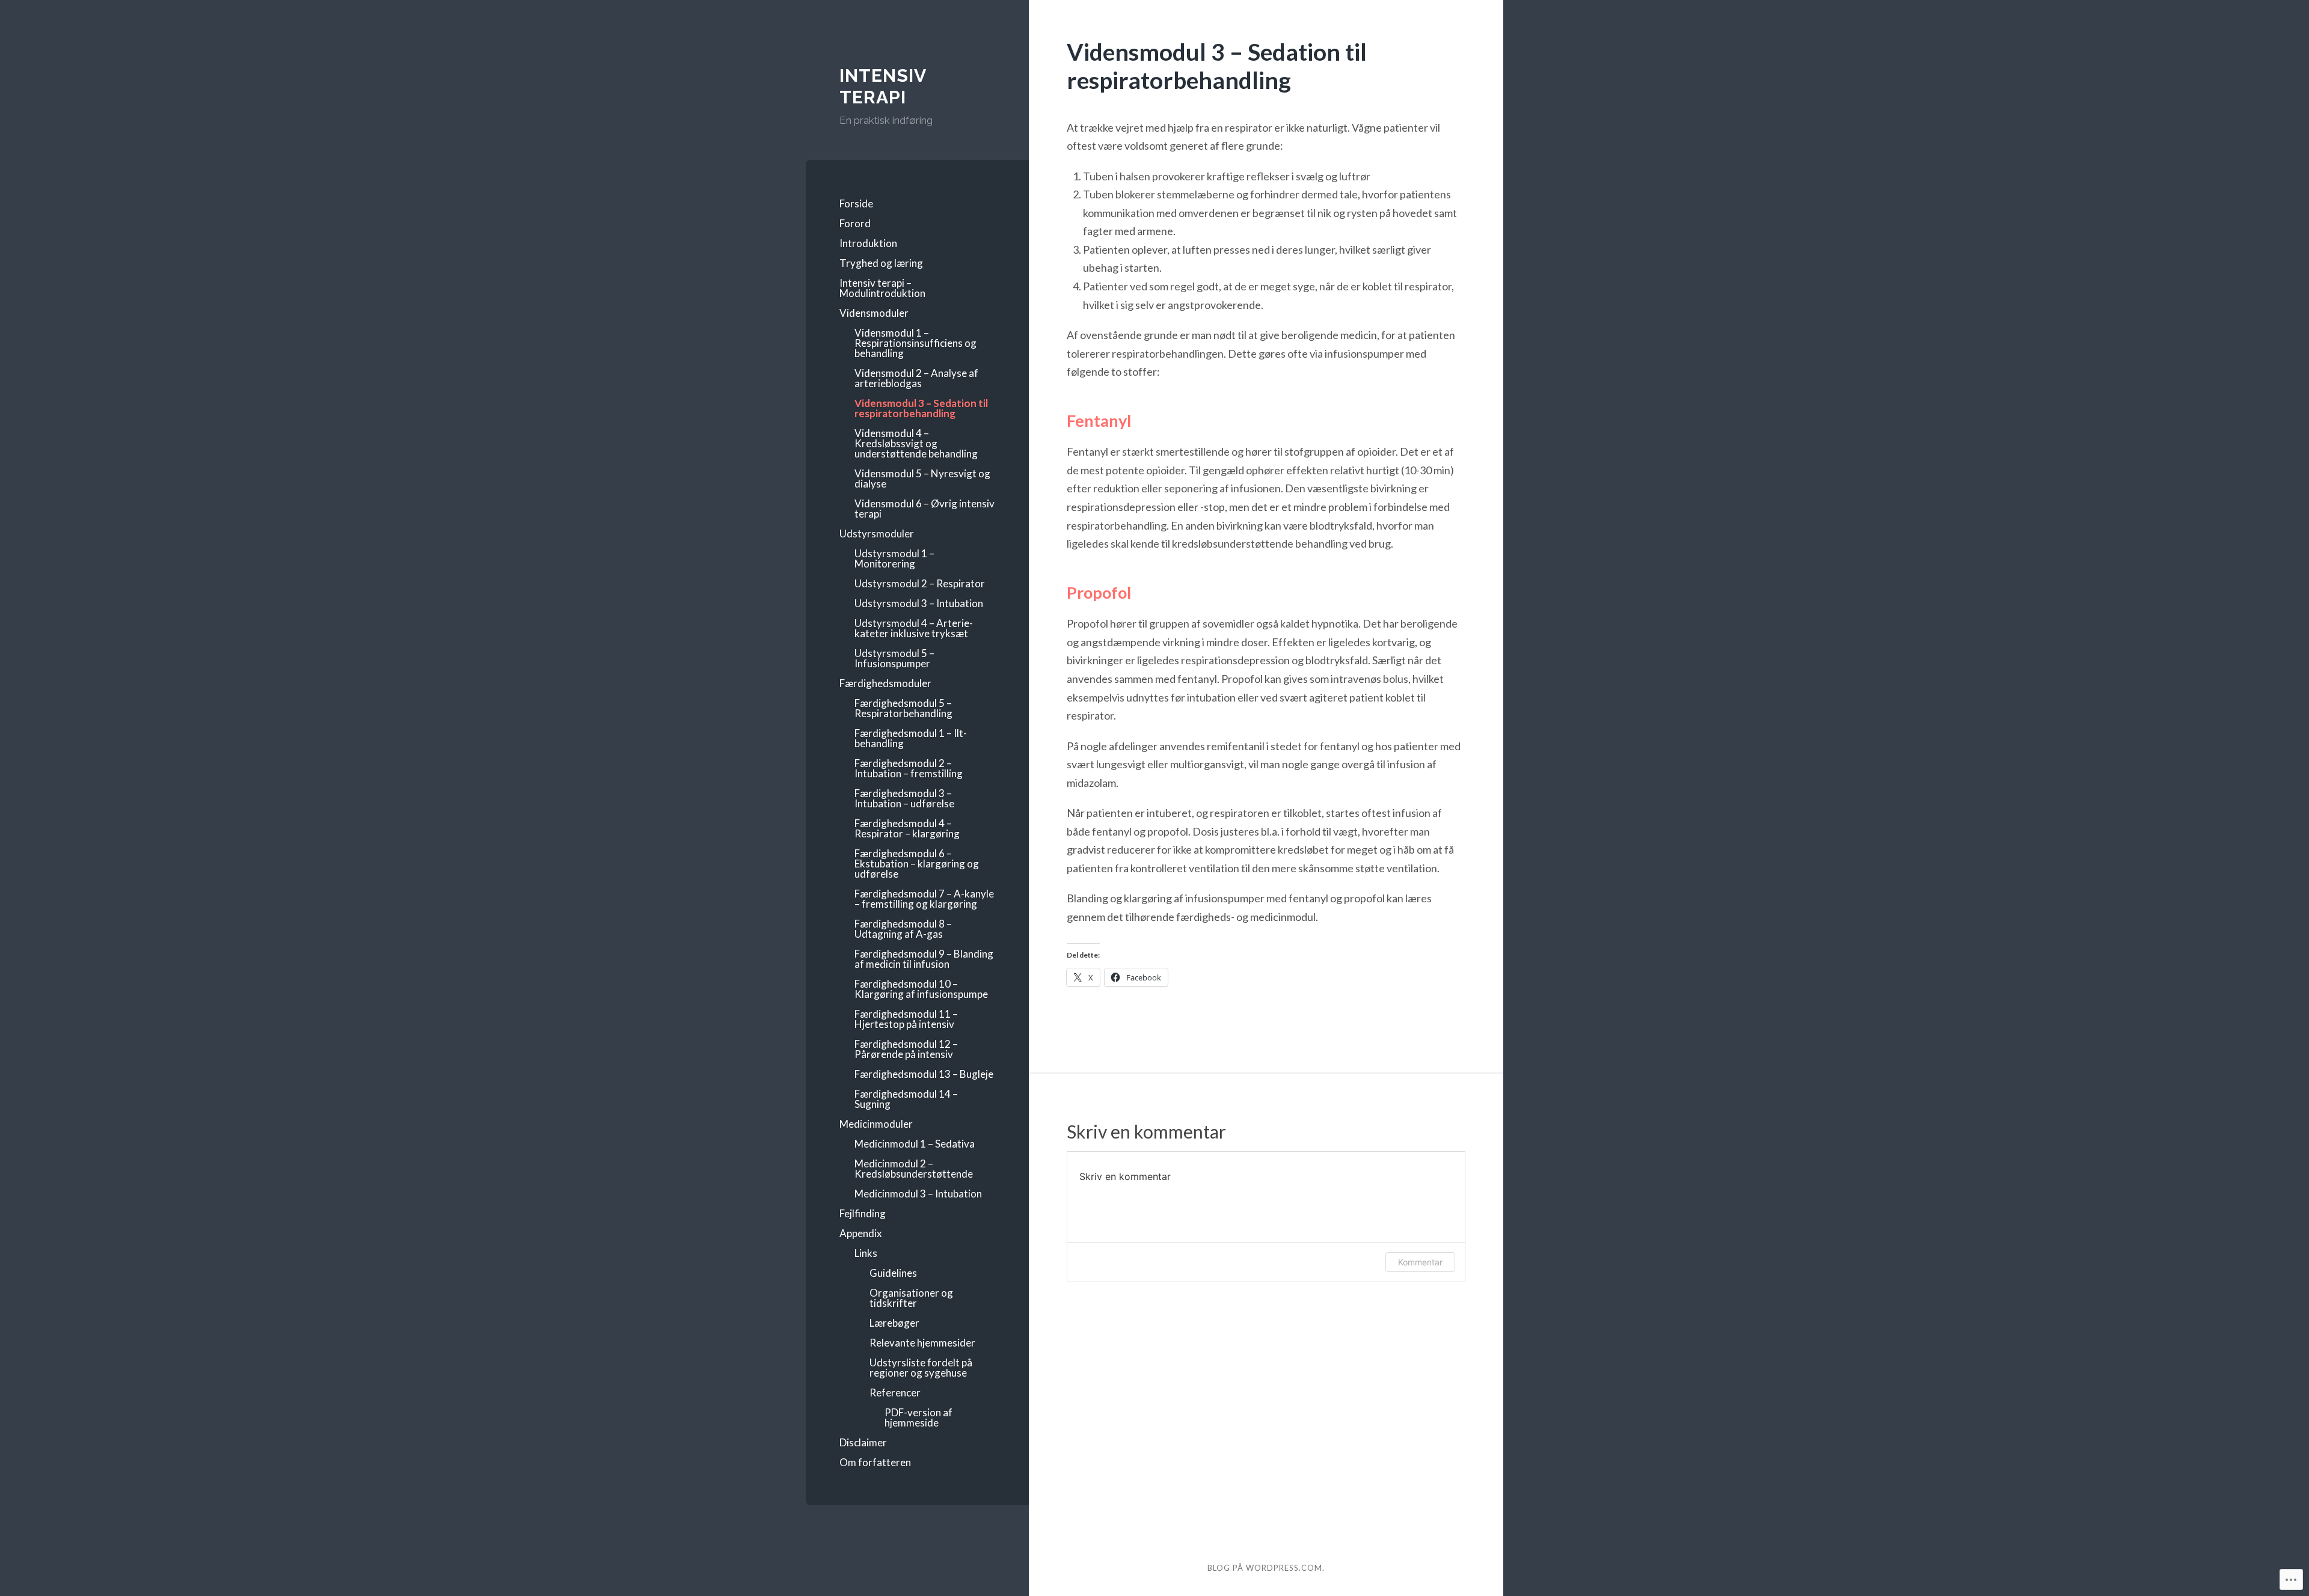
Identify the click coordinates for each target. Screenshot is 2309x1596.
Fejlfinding (863, 1213)
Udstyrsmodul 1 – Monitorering (894, 558)
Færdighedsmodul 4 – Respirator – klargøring (907, 828)
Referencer (895, 1393)
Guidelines (893, 1273)
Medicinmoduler (876, 1124)
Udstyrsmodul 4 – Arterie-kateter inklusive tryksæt (914, 628)
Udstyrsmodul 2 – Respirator (920, 583)
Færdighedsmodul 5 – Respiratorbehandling (903, 708)
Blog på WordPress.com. (1266, 1568)
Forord (855, 223)
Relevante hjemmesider (922, 1343)
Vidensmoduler (874, 313)
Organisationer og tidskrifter (911, 1298)
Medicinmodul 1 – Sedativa (920, 1144)
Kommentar (1420, 1262)
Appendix (861, 1233)
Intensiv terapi (883, 86)
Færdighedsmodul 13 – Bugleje (924, 1074)
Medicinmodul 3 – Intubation (918, 1194)
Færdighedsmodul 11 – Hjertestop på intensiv (906, 1019)
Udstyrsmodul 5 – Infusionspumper (894, 658)
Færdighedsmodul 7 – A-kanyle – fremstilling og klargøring (924, 899)
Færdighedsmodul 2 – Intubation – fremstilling (909, 768)
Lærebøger (894, 1323)
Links (866, 1253)
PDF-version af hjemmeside (918, 1417)
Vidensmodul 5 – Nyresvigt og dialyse (922, 478)
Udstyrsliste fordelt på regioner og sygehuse (921, 1368)
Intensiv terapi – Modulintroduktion (882, 288)
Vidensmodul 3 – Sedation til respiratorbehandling (921, 408)
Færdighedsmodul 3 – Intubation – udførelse (904, 798)
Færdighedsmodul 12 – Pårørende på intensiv (906, 1049)
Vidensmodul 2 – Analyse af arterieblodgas (916, 378)
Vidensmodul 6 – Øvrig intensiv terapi (925, 509)
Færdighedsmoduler (885, 683)
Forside (856, 203)
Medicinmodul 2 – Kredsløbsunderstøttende (914, 1169)
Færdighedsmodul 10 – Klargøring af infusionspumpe (921, 989)
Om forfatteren (875, 1462)
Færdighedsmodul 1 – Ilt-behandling (911, 738)
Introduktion (868, 243)
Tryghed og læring (881, 263)
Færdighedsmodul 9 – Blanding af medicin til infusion (924, 959)
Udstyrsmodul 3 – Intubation (919, 603)
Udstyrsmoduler (877, 534)
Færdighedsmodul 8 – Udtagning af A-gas (903, 929)
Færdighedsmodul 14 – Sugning (906, 1099)
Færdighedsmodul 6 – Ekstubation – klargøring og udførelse (917, 864)
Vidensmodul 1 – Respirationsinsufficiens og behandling (915, 343)
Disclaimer (863, 1442)
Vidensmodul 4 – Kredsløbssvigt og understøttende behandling (916, 443)
